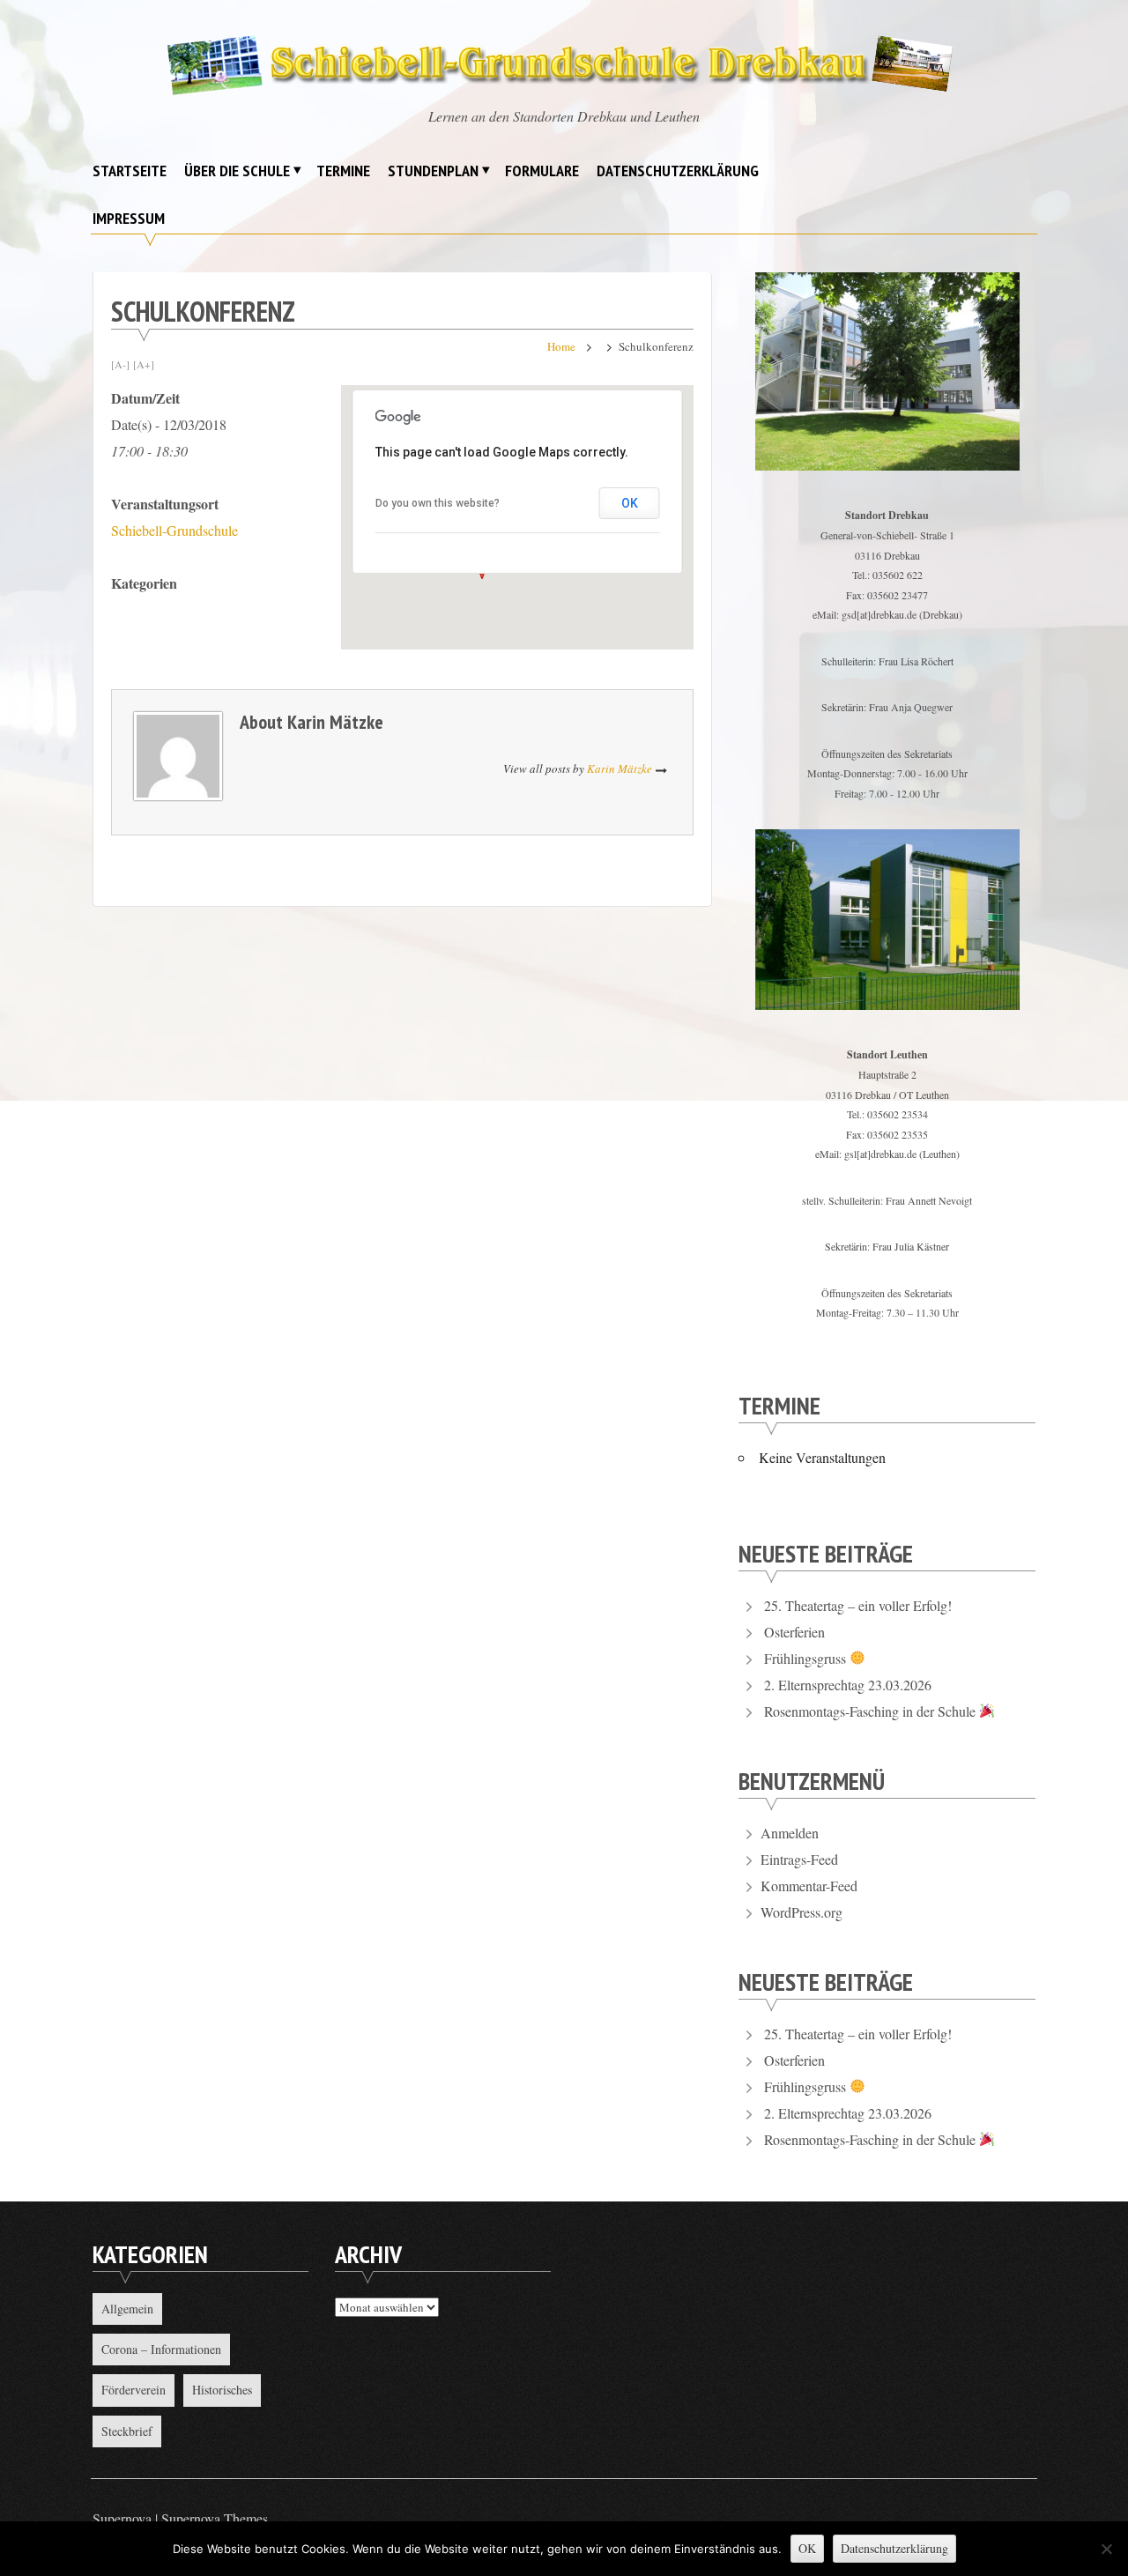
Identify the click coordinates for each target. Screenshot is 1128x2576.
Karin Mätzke (335, 722)
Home (561, 346)
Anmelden (790, 1833)
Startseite (130, 171)
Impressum (129, 218)
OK (630, 503)
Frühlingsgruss (807, 1658)
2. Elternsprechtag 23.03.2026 (848, 1685)
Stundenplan (433, 171)
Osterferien (794, 1632)
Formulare (542, 171)
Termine (343, 171)
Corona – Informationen (161, 2349)
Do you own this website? (438, 503)
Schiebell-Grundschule (174, 530)
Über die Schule (237, 171)
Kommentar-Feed (809, 1886)
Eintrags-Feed (799, 1859)
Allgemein (127, 2309)
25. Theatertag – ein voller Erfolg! (858, 1605)
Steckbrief (127, 2431)
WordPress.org (801, 1912)
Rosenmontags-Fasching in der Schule (872, 1711)
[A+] (144, 364)
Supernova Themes (215, 2518)
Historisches (222, 2390)
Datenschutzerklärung (678, 171)
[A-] (120, 364)
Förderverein (134, 2390)
